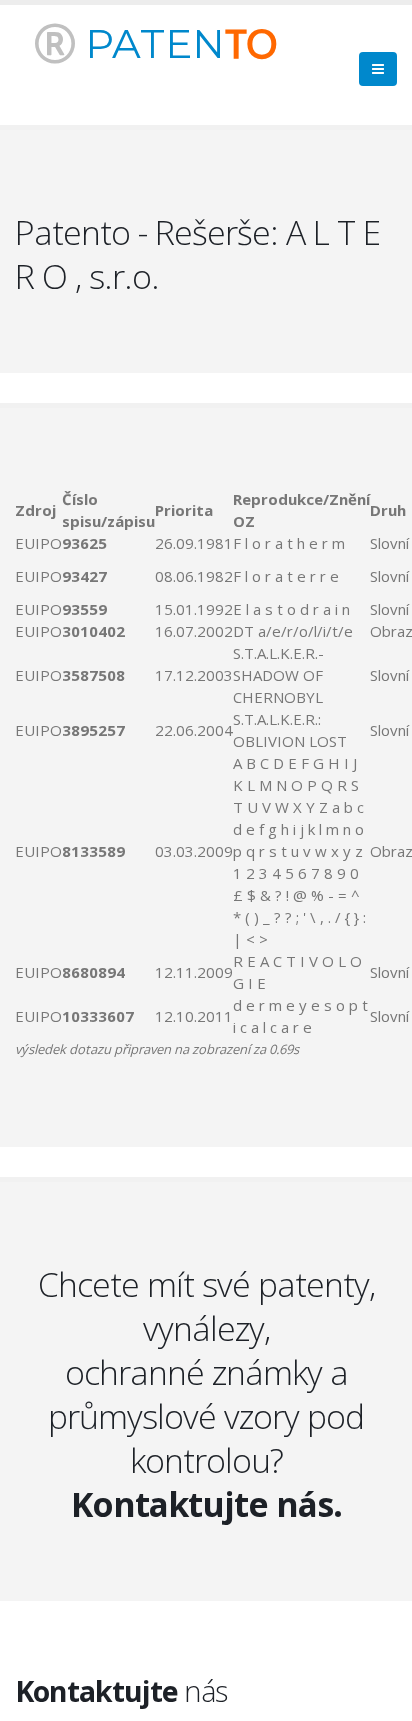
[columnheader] (38, 510)
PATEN (176, 43)
